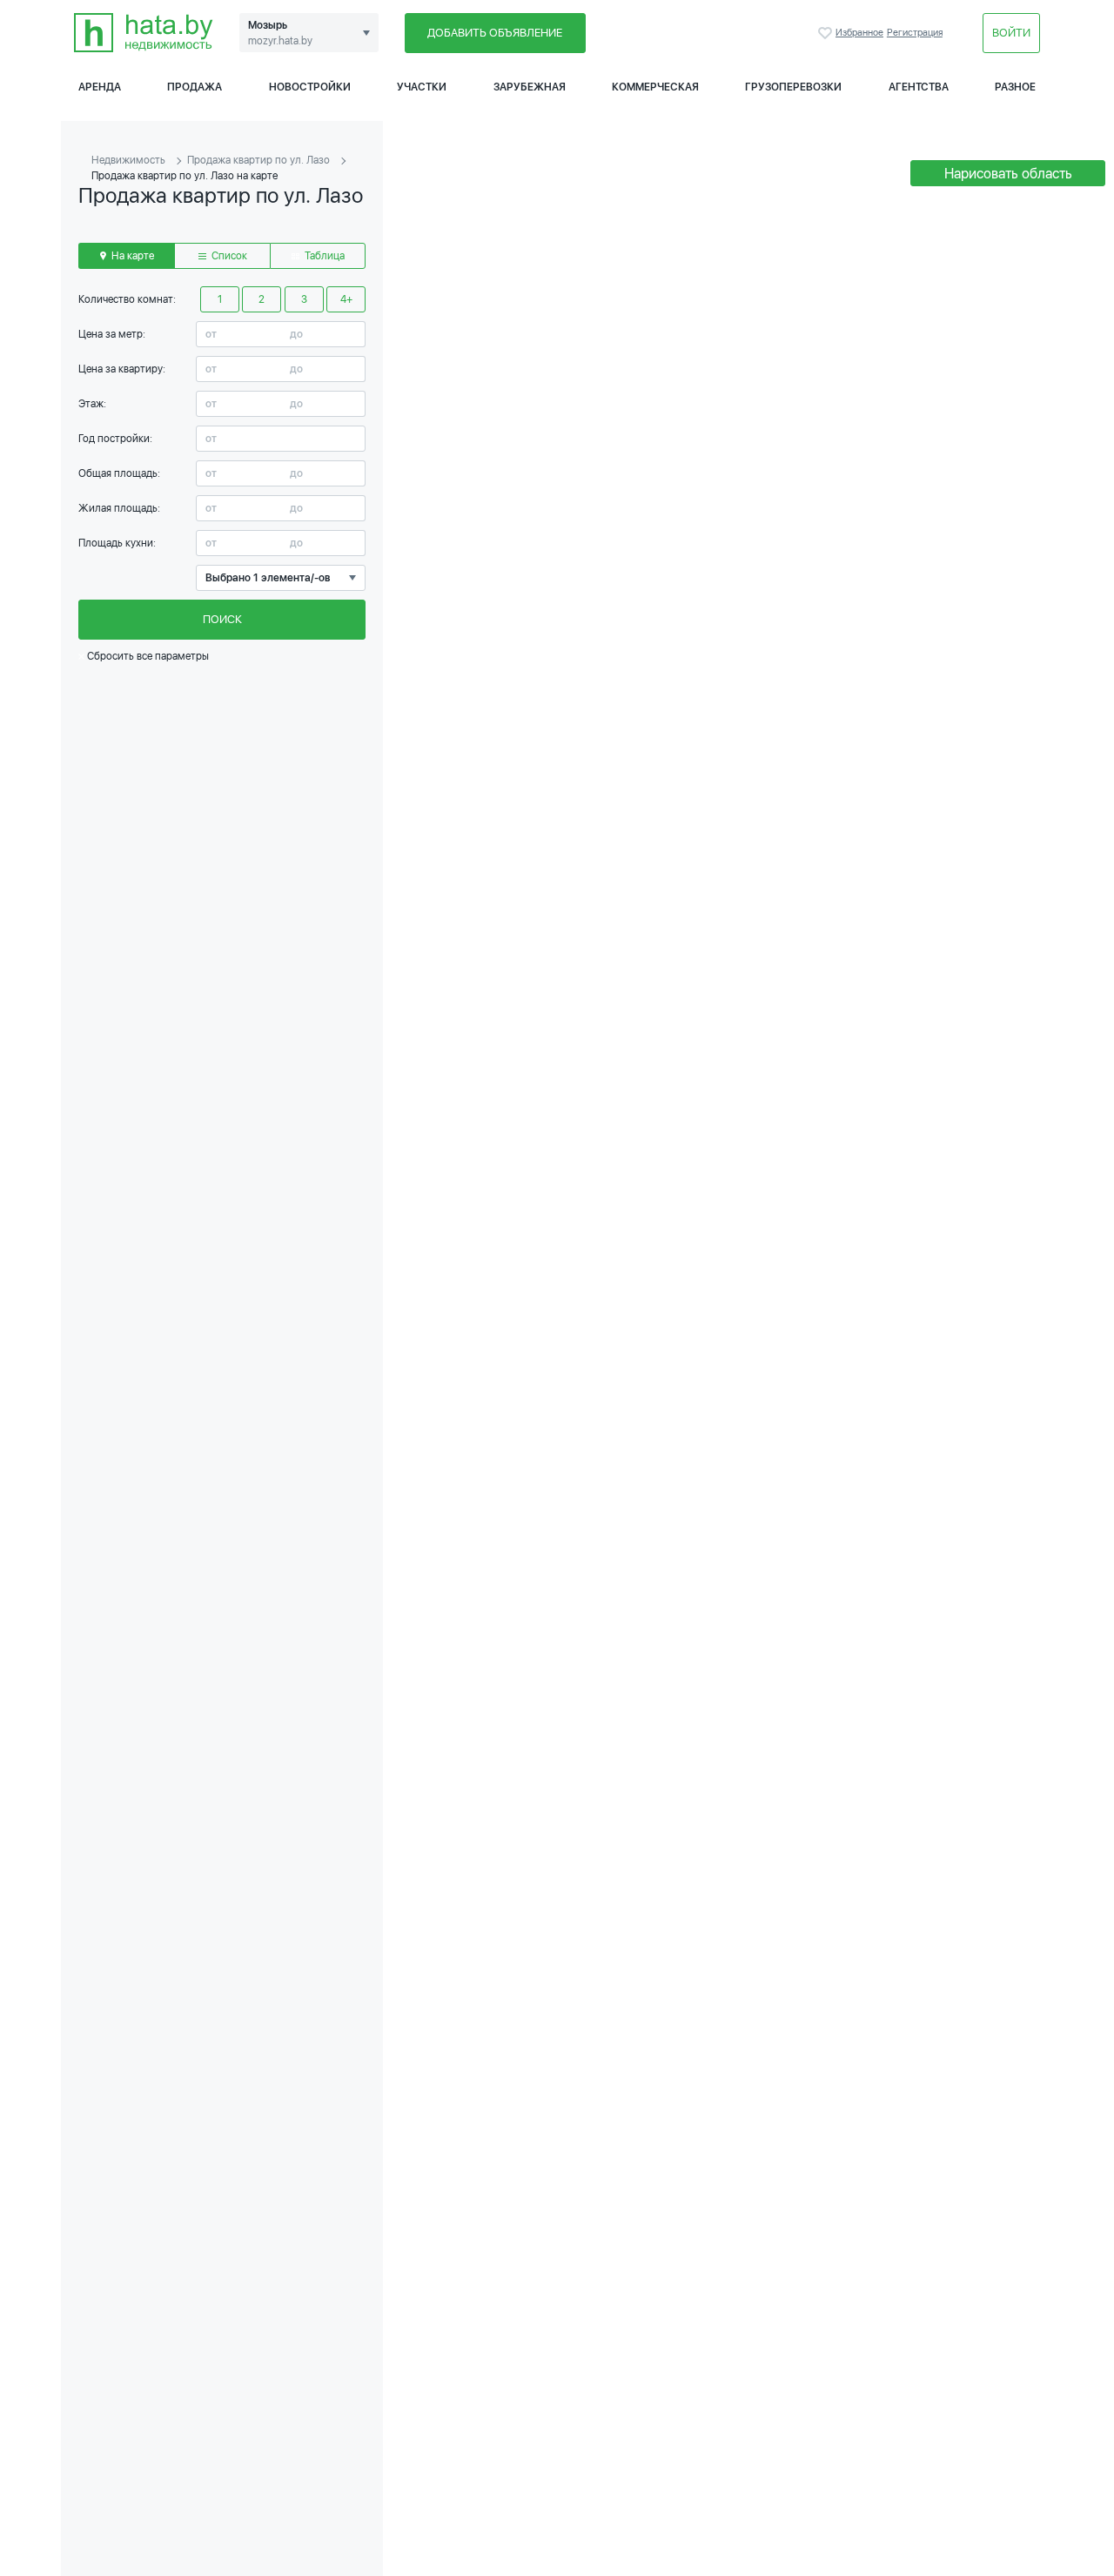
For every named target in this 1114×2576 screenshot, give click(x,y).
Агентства (919, 87)
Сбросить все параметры (147, 656)
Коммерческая (655, 87)
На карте (131, 256)
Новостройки (310, 87)
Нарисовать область (1008, 174)
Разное (1015, 87)
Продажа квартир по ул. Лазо (258, 160)
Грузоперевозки (793, 87)
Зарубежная (530, 87)
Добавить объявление (495, 33)
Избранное (827, 33)
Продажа (195, 87)
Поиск (222, 619)
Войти (1011, 33)
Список (228, 256)
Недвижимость (128, 160)
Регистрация (915, 33)
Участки (422, 87)
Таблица (323, 256)
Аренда (100, 87)
